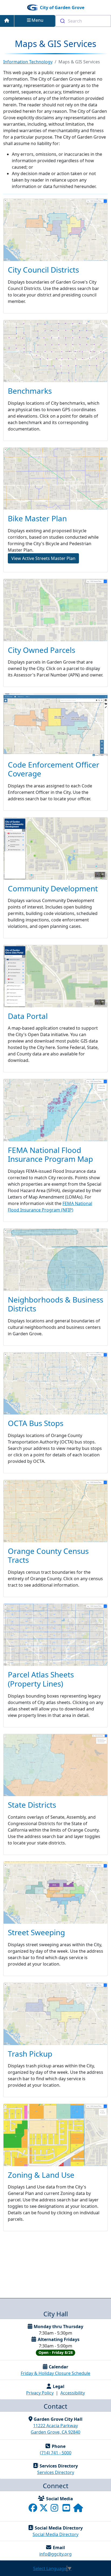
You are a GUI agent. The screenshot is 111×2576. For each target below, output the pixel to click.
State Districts (32, 1805)
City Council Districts (43, 270)
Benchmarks (30, 391)
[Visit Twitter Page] (44, 2509)
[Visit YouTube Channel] (67, 2509)
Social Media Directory (55, 2534)
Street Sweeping (36, 1932)
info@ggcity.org (55, 2554)
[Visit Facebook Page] (33, 2509)
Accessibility (73, 2393)
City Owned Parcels (41, 650)
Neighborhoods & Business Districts (55, 1304)
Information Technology (28, 62)
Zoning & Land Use (41, 2175)
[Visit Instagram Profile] (55, 2509)
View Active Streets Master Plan (43, 558)
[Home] (7, 21)
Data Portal (28, 1016)
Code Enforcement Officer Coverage (54, 769)
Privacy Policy (40, 2393)
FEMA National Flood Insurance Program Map (50, 1155)
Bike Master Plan (37, 518)
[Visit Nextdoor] (78, 2509)
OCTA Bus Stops (36, 1423)
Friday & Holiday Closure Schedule (55, 2373)
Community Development (53, 888)
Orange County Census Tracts (48, 1555)
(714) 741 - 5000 (56, 2453)
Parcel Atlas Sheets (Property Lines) (41, 1679)
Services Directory (56, 2472)
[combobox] (83, 21)
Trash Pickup (30, 2054)
